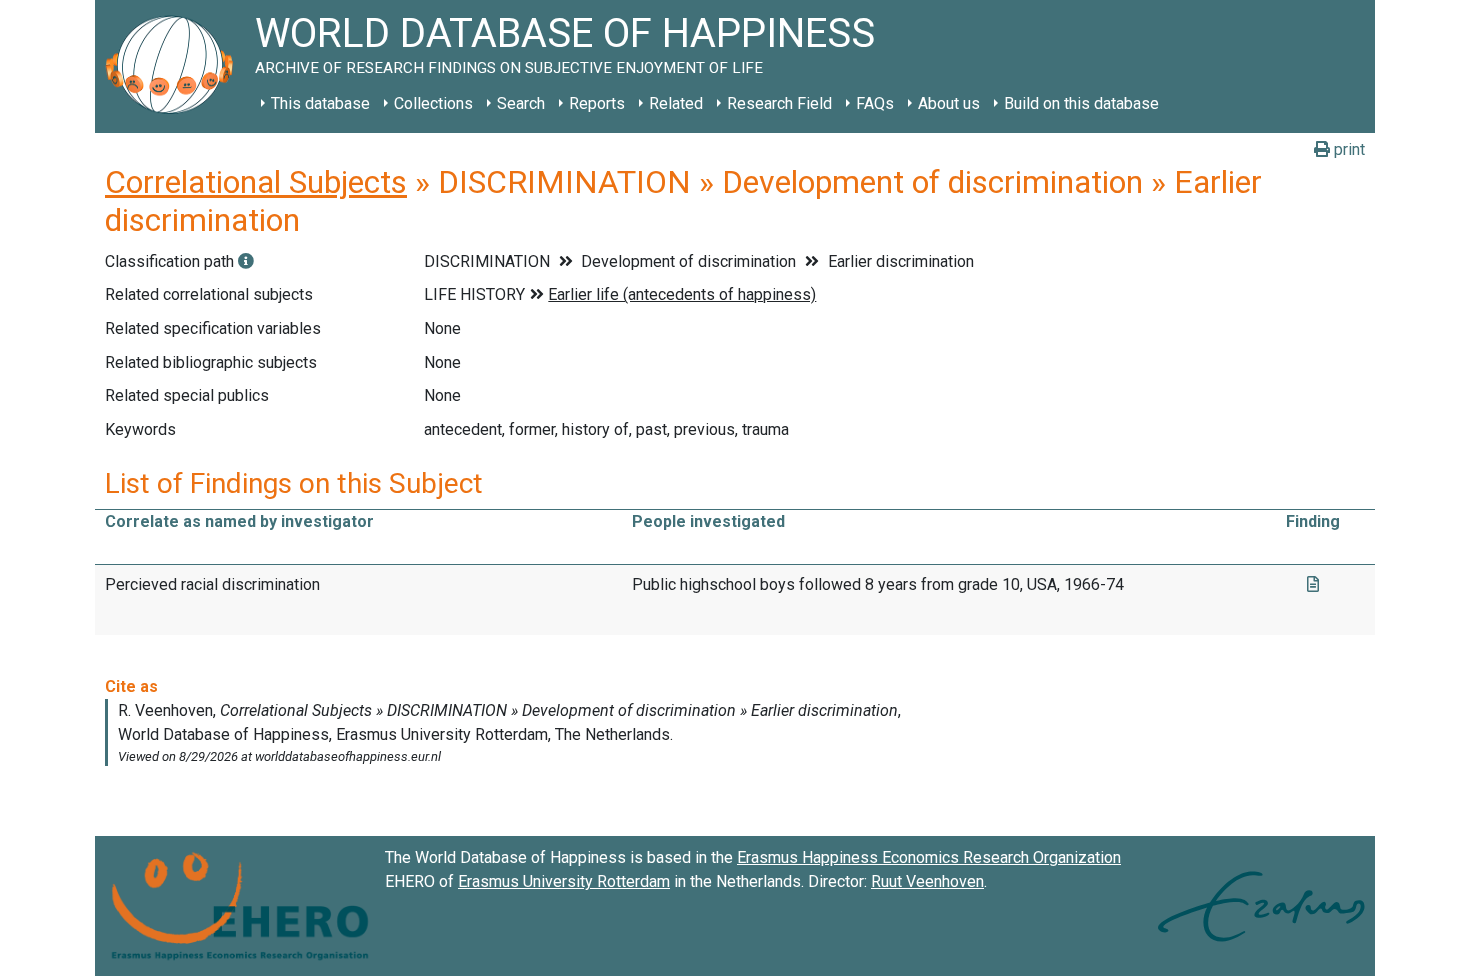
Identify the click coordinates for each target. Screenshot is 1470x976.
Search (521, 103)
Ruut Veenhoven (927, 881)
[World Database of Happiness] (175, 66)
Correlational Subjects (256, 182)
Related (676, 103)
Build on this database (1081, 103)
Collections (433, 103)
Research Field (779, 103)
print (1347, 149)
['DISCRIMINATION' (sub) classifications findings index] (246, 261)
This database (320, 103)
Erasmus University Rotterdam (564, 881)
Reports (597, 103)
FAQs (875, 103)
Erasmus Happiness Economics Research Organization (929, 857)
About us (949, 103)
